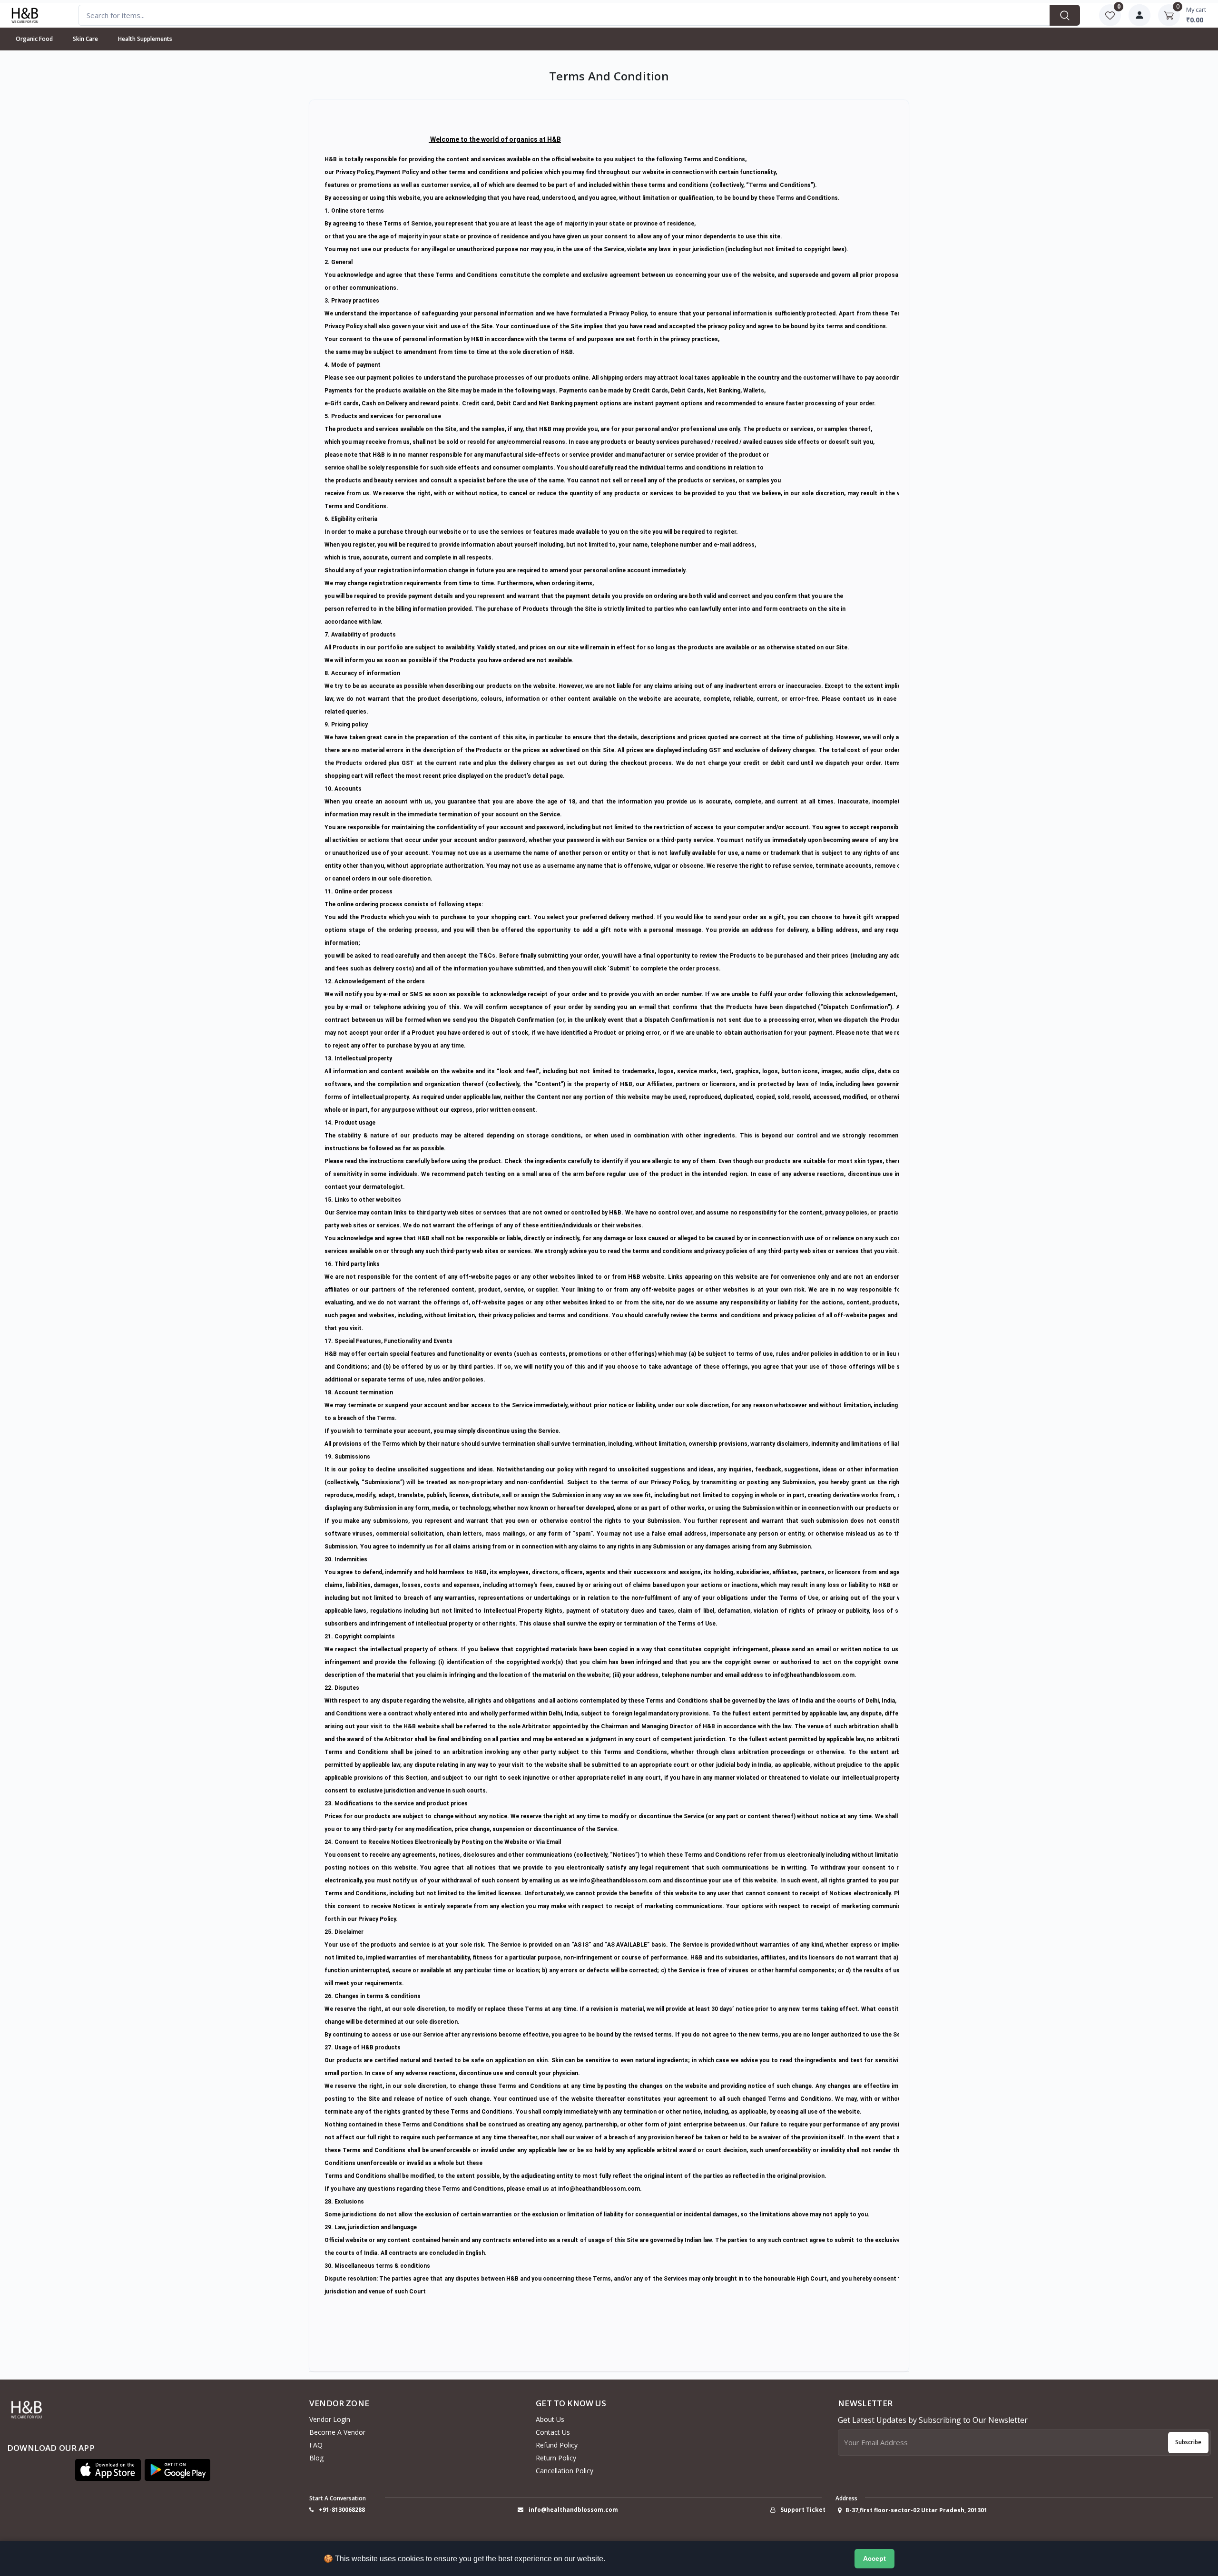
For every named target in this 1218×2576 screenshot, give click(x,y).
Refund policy (557, 2445)
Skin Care (85, 39)
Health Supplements (145, 39)
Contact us (553, 2432)
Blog (316, 2458)
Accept (874, 2558)
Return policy (556, 2458)
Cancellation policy (565, 2471)
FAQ (316, 2445)
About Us (550, 2419)
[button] (108, 2470)
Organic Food (34, 39)
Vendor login (330, 2419)
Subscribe (1188, 2442)
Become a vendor (337, 2432)
